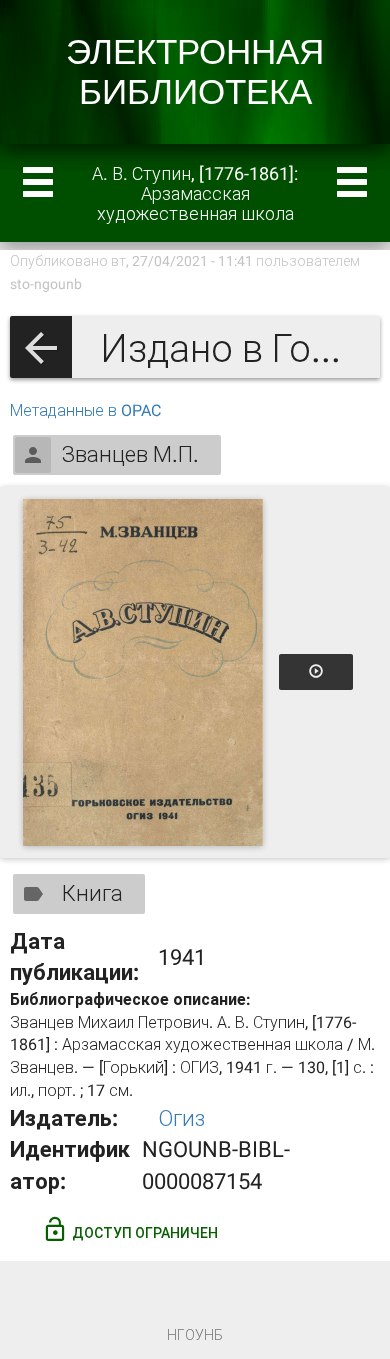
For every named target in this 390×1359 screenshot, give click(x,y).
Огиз (181, 1118)
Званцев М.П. (130, 454)
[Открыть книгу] (143, 672)
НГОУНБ (195, 1335)
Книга (92, 893)
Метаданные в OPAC (85, 410)
